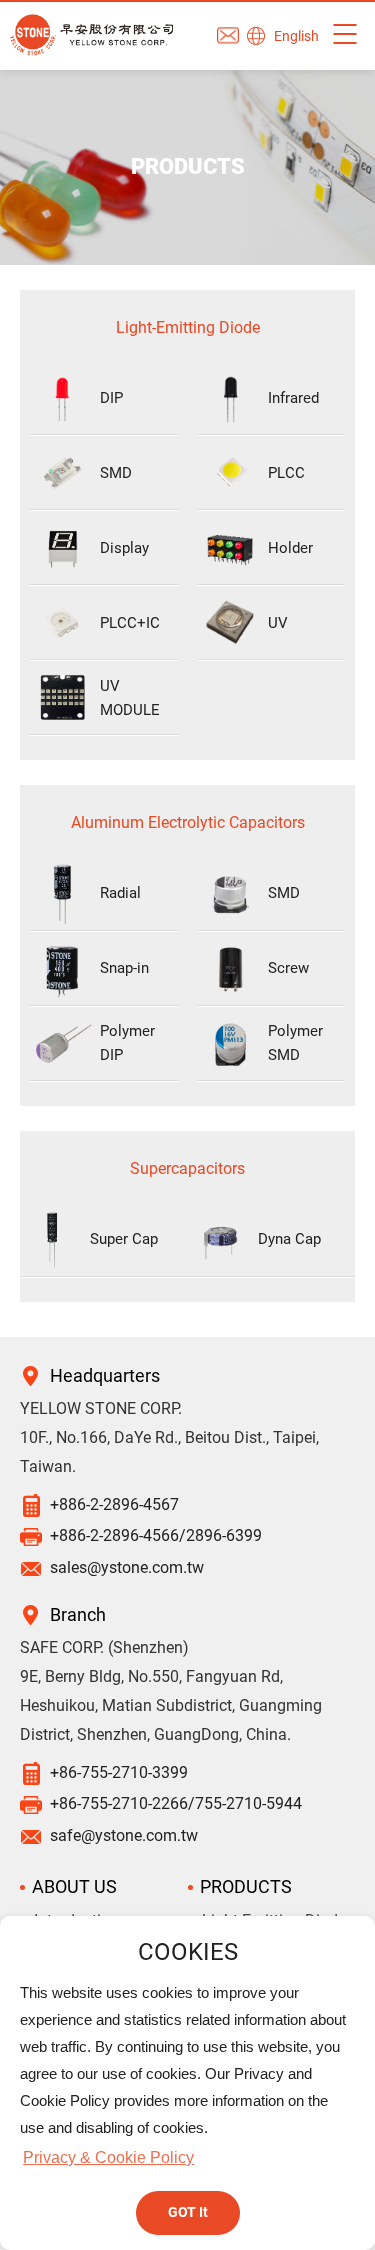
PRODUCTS (246, 1886)
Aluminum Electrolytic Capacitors (188, 822)
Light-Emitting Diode (188, 327)
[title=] (91, 35)
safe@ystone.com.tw (124, 1835)
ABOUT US (74, 1886)
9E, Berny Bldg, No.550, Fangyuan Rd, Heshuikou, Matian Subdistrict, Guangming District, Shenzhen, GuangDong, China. (171, 1705)
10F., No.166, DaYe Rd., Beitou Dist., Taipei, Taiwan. (169, 1452)
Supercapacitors (187, 1168)
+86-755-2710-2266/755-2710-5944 (176, 1803)
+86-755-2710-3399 (119, 1772)
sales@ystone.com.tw (127, 1567)
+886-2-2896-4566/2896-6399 (156, 1535)
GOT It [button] (188, 2212)
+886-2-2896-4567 (114, 1504)
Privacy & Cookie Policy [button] (108, 2157)
